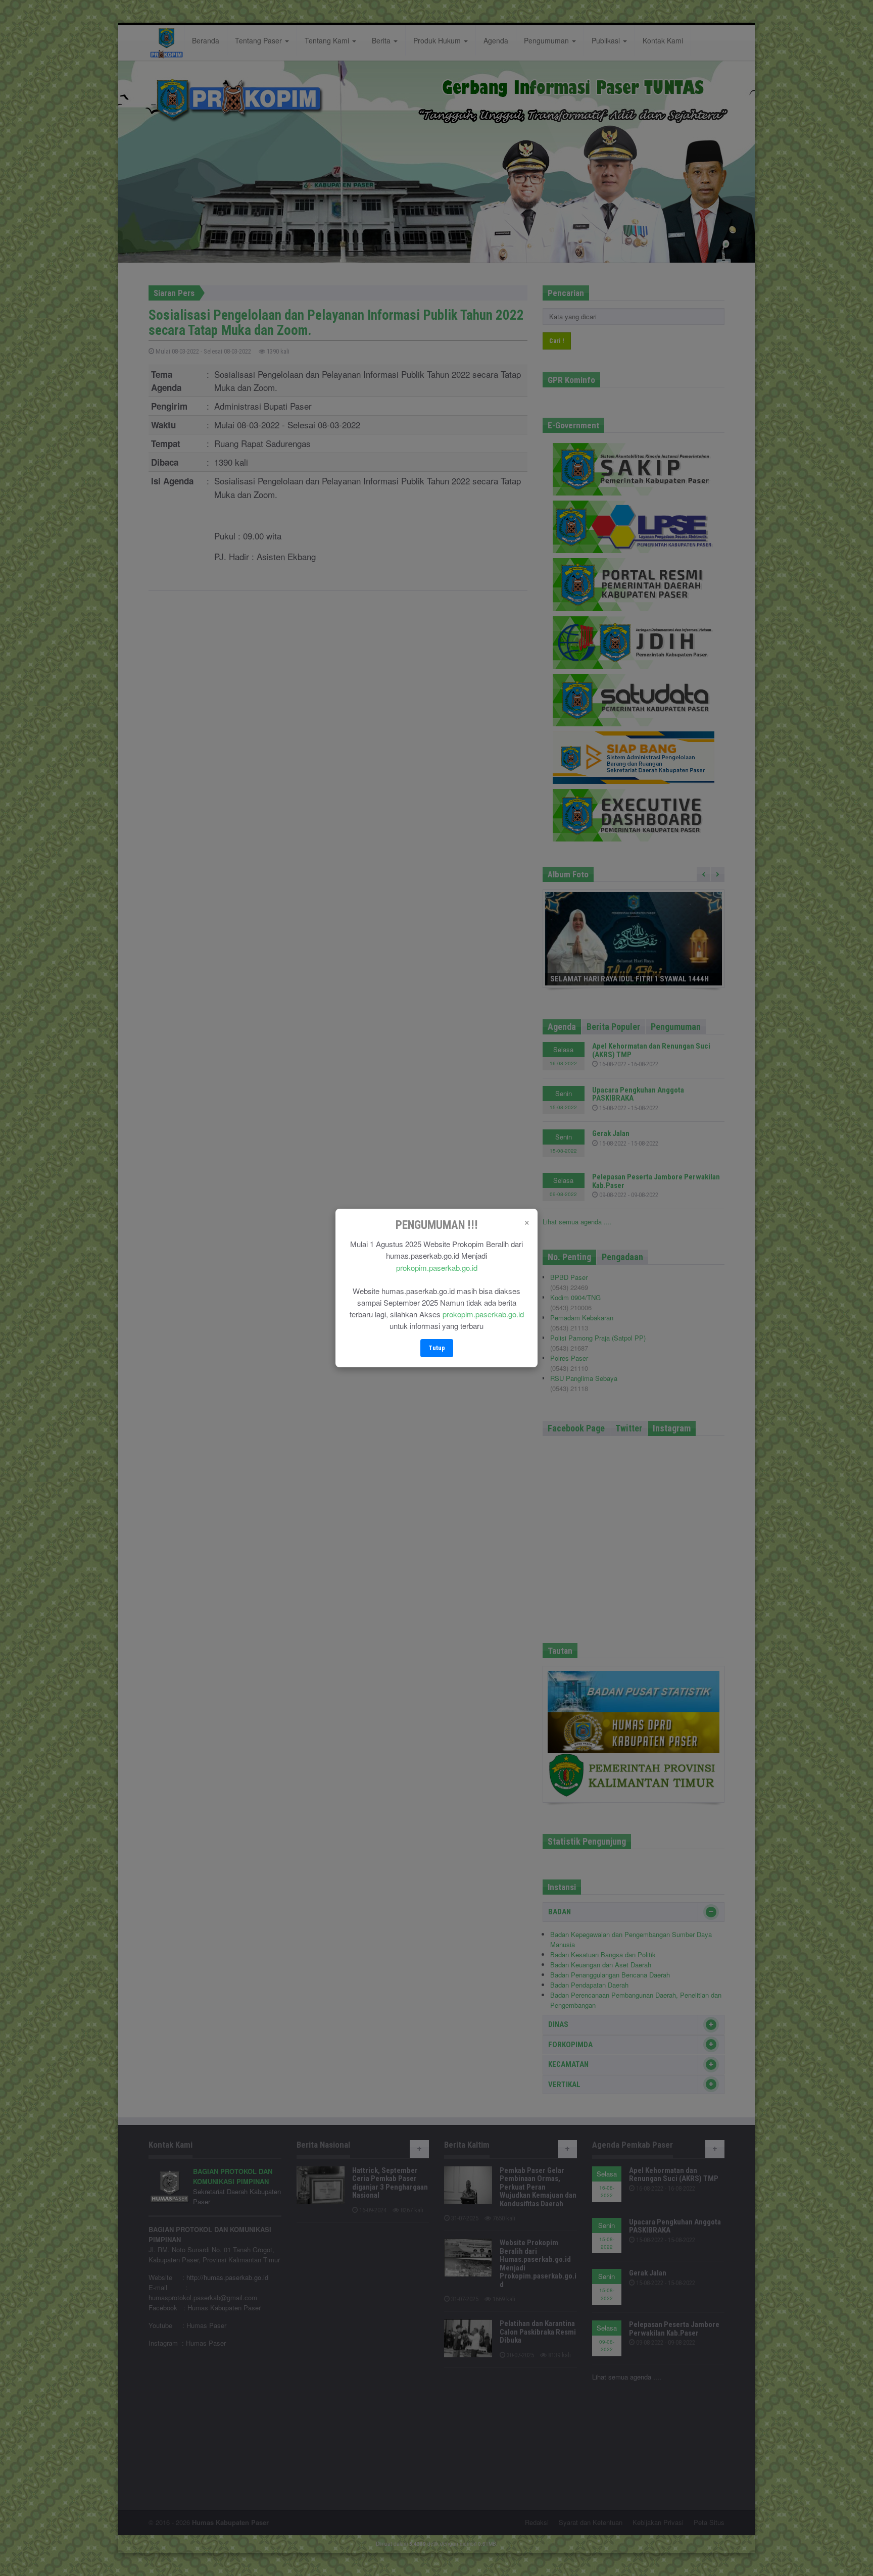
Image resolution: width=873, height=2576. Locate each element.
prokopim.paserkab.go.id (437, 1268)
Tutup (437, 1348)
